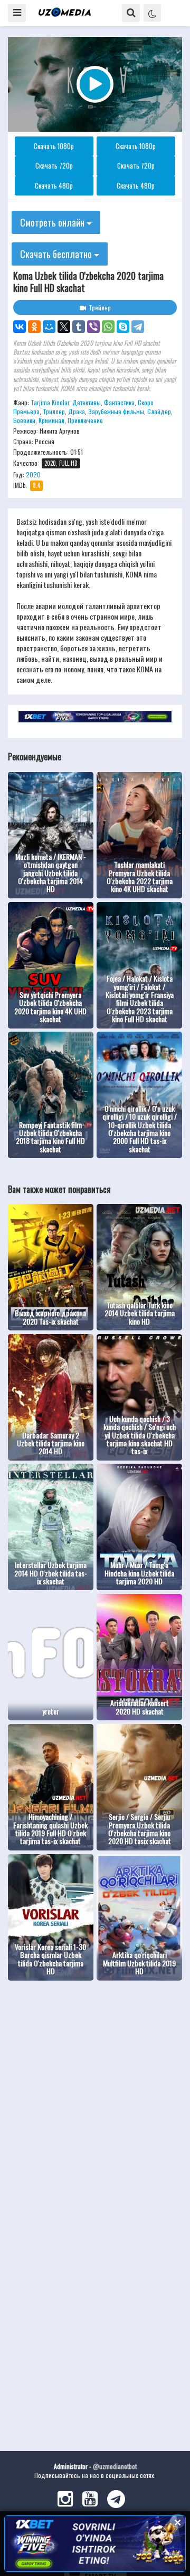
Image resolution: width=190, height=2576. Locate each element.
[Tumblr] (79, 327)
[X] (64, 327)
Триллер (54, 411)
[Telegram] (138, 327)
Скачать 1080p (54, 146)
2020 (33, 474)
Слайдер (159, 411)
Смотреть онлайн (53, 222)
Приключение (85, 420)
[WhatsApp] (108, 327)
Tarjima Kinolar (50, 402)
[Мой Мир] (49, 327)
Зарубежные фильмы (116, 411)
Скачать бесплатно (57, 254)
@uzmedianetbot (115, 2466)
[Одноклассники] (34, 327)
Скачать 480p (54, 185)
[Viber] (93, 327)
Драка (77, 411)
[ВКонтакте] (20, 327)
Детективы (87, 402)
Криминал (51, 420)
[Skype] (123, 327)
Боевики (24, 420)
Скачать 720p (54, 165)
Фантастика (119, 402)
